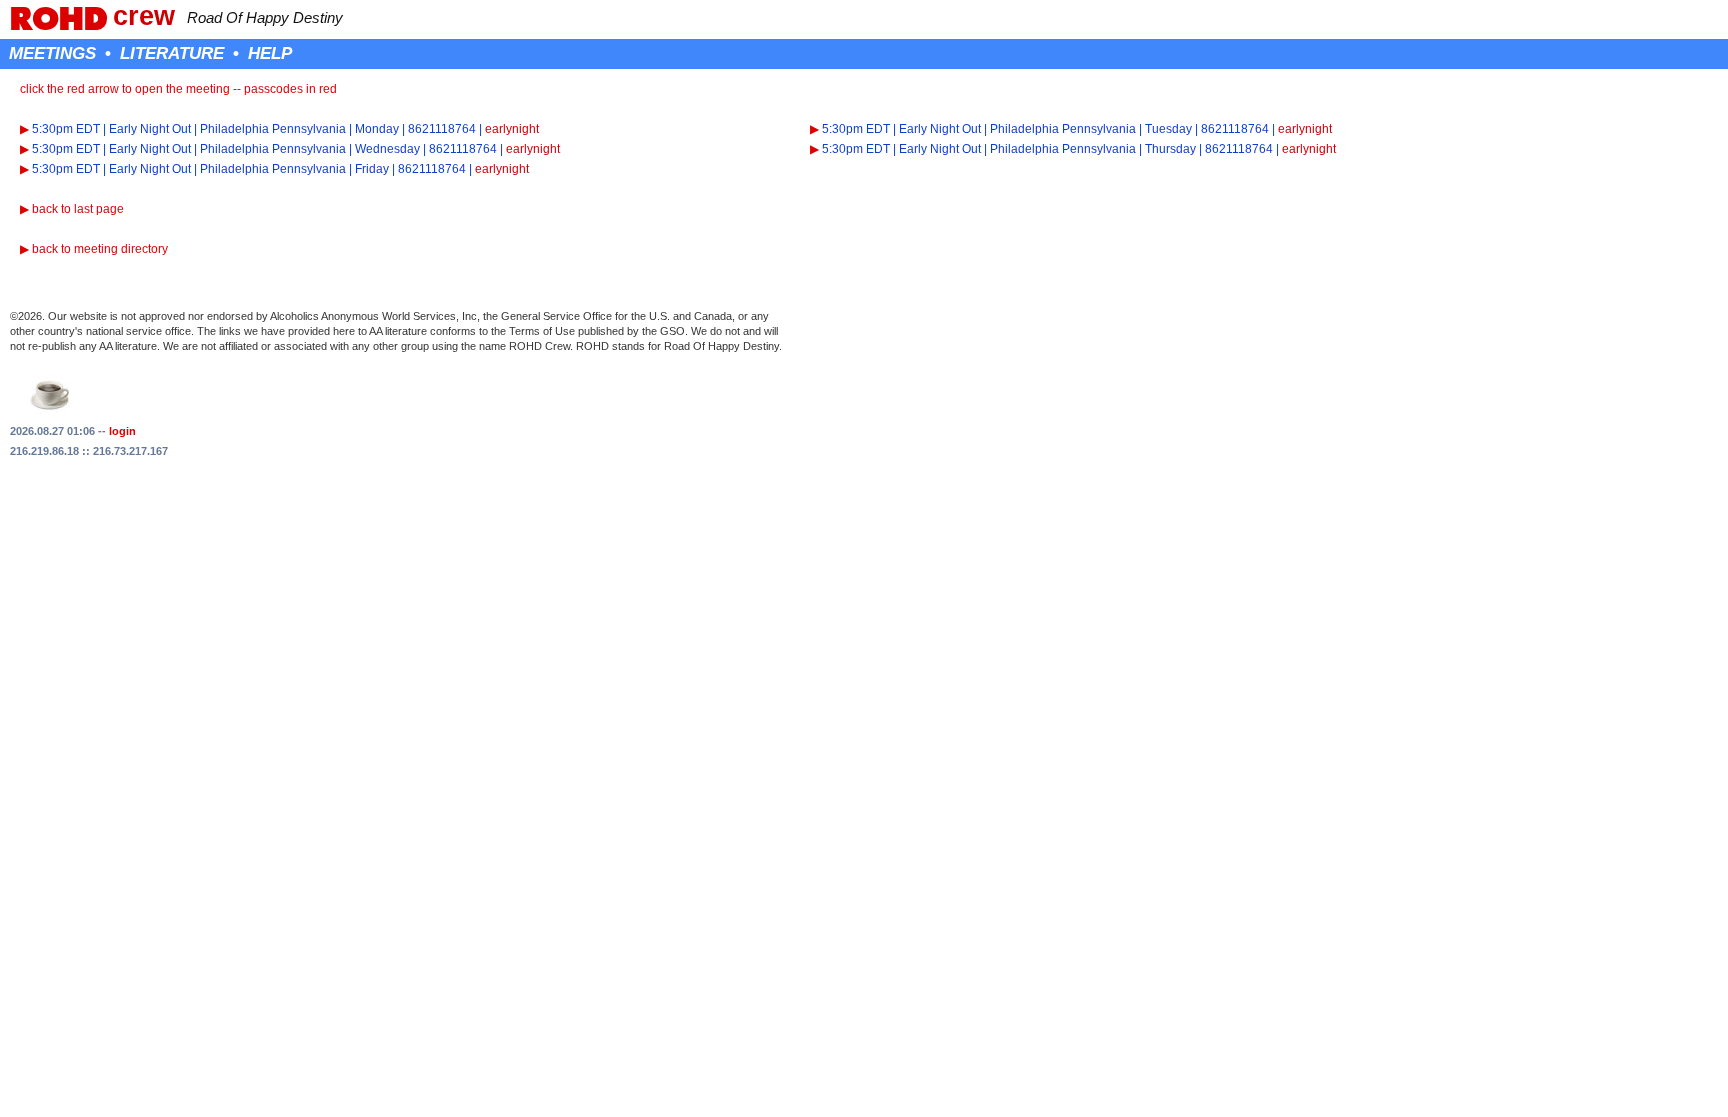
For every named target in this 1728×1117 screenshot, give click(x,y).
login (122, 431)
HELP (270, 53)
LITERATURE (172, 53)
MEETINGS (52, 53)
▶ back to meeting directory (94, 249)
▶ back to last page (72, 209)
